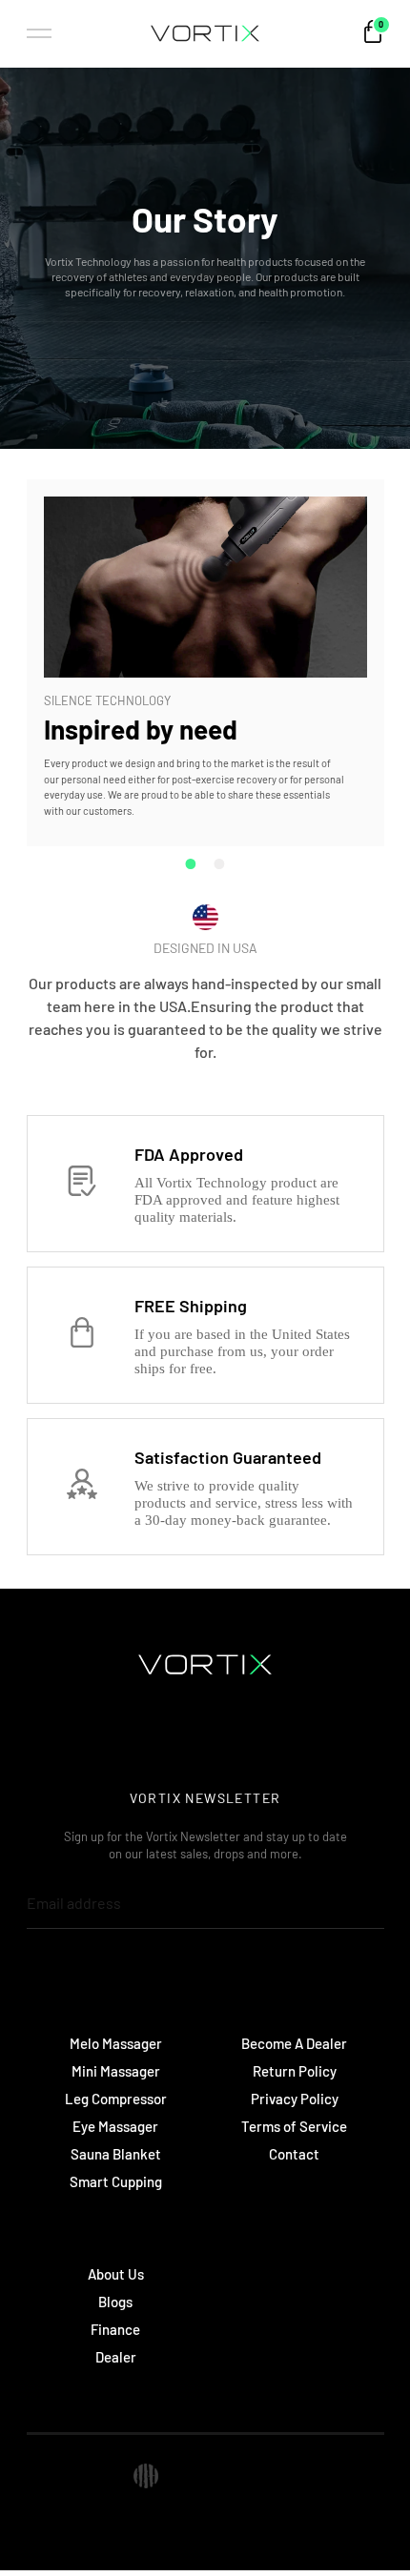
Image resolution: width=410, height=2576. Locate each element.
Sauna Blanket (116, 2154)
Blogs (115, 2302)
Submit (338, 1903)
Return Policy (295, 2071)
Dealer (116, 2357)
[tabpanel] (205, 663)
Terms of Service (294, 2126)
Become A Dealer (294, 2043)
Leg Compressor (116, 2099)
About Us (116, 2274)
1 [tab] (191, 863)
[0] (373, 38)
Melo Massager (116, 2043)
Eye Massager (115, 2126)
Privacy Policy (295, 2099)
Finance (115, 2329)
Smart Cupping (116, 2181)
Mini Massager (116, 2071)
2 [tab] (219, 863)
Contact (294, 2154)
